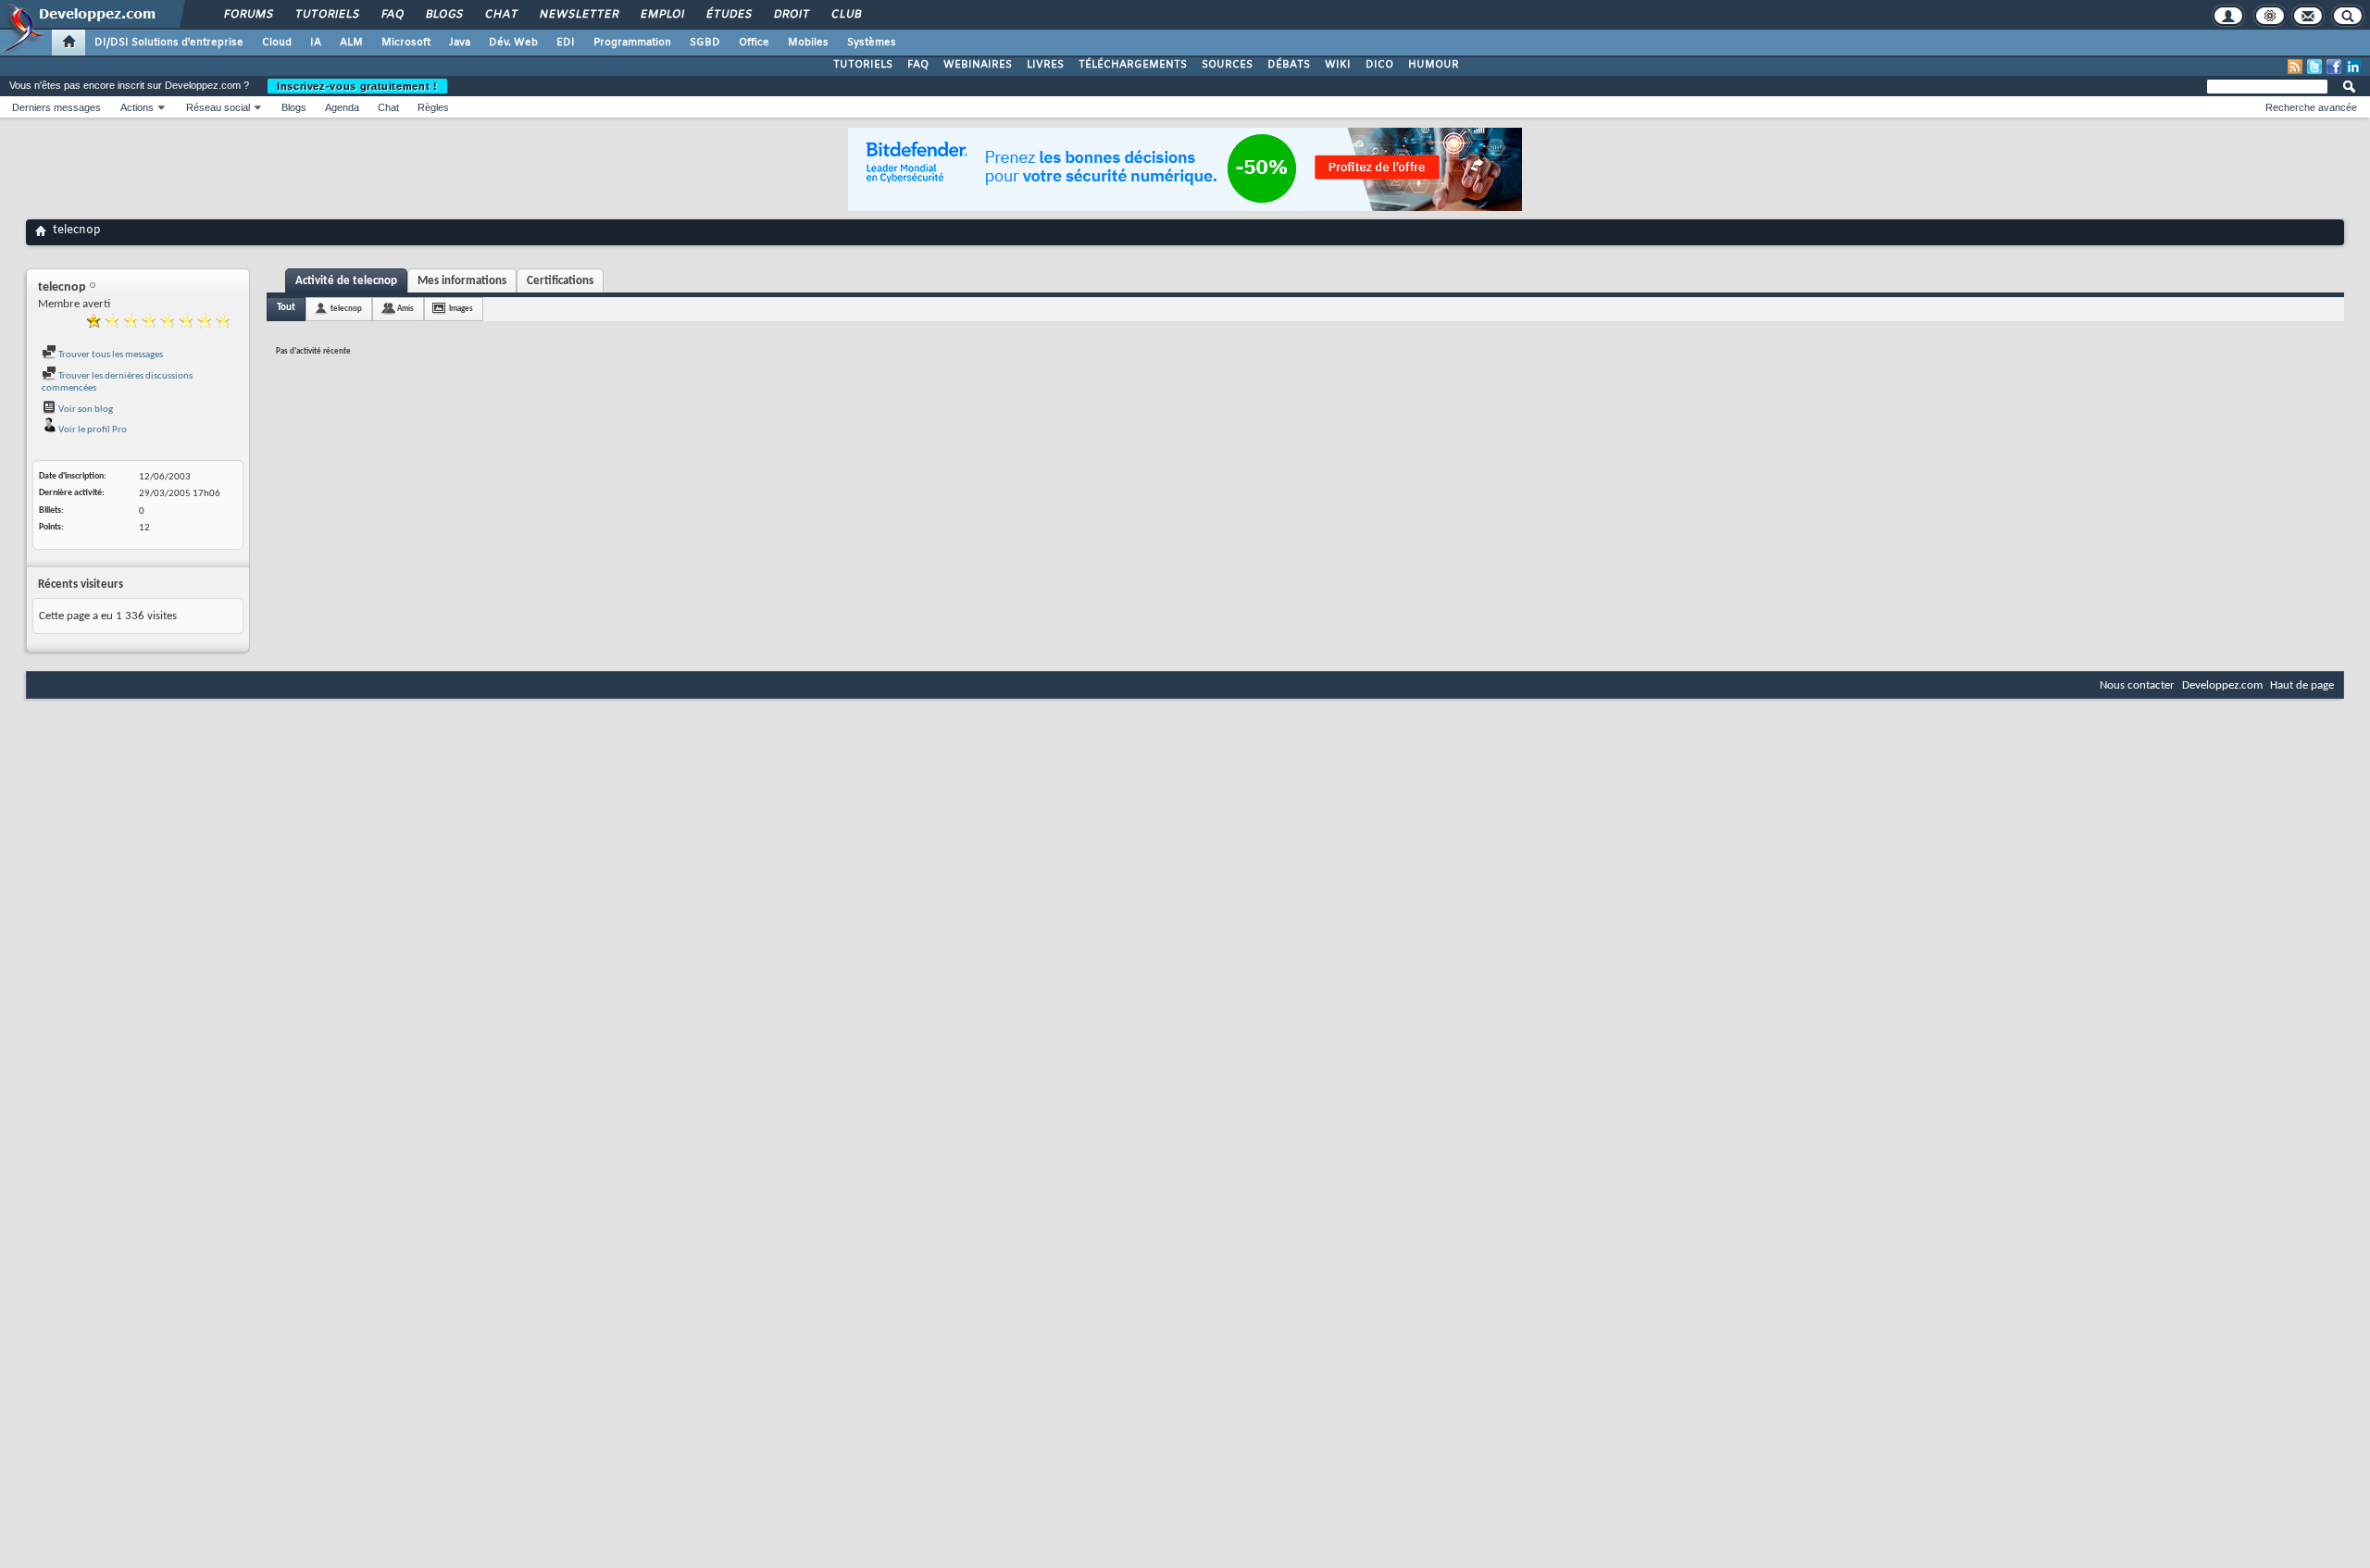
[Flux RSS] (2295, 67)
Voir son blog (85, 410)
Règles (433, 107)
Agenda (342, 107)
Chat (500, 15)
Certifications (560, 281)
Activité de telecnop (346, 281)
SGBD (705, 43)
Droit (791, 15)
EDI (566, 43)
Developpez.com (2222, 685)
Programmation (632, 43)
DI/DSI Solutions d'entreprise (169, 43)
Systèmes (872, 43)
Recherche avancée (2311, 107)
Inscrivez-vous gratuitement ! (357, 86)
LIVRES (1045, 65)
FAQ (392, 15)
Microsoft (406, 43)
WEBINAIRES (978, 65)
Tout (286, 308)
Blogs (443, 15)
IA (316, 43)
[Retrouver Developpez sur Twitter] (2314, 67)
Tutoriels (326, 15)
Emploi (661, 15)
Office (754, 43)
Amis (405, 309)
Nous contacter (2137, 685)
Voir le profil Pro (92, 430)
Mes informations (462, 281)
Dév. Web (513, 43)
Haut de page (2302, 685)
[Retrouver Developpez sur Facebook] (2334, 67)
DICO (1379, 65)
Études (728, 15)
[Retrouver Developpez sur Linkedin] (2353, 67)
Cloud (277, 43)
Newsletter (578, 15)
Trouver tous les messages (110, 355)
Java (460, 43)
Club (845, 15)
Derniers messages (56, 107)
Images (461, 309)
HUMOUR (1434, 65)
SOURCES (1227, 65)
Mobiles (808, 43)
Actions (137, 107)
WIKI (1338, 65)
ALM (351, 43)
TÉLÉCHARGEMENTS (1133, 65)
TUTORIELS (863, 65)
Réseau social (218, 107)
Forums (248, 15)
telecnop (346, 309)
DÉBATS (1289, 65)
